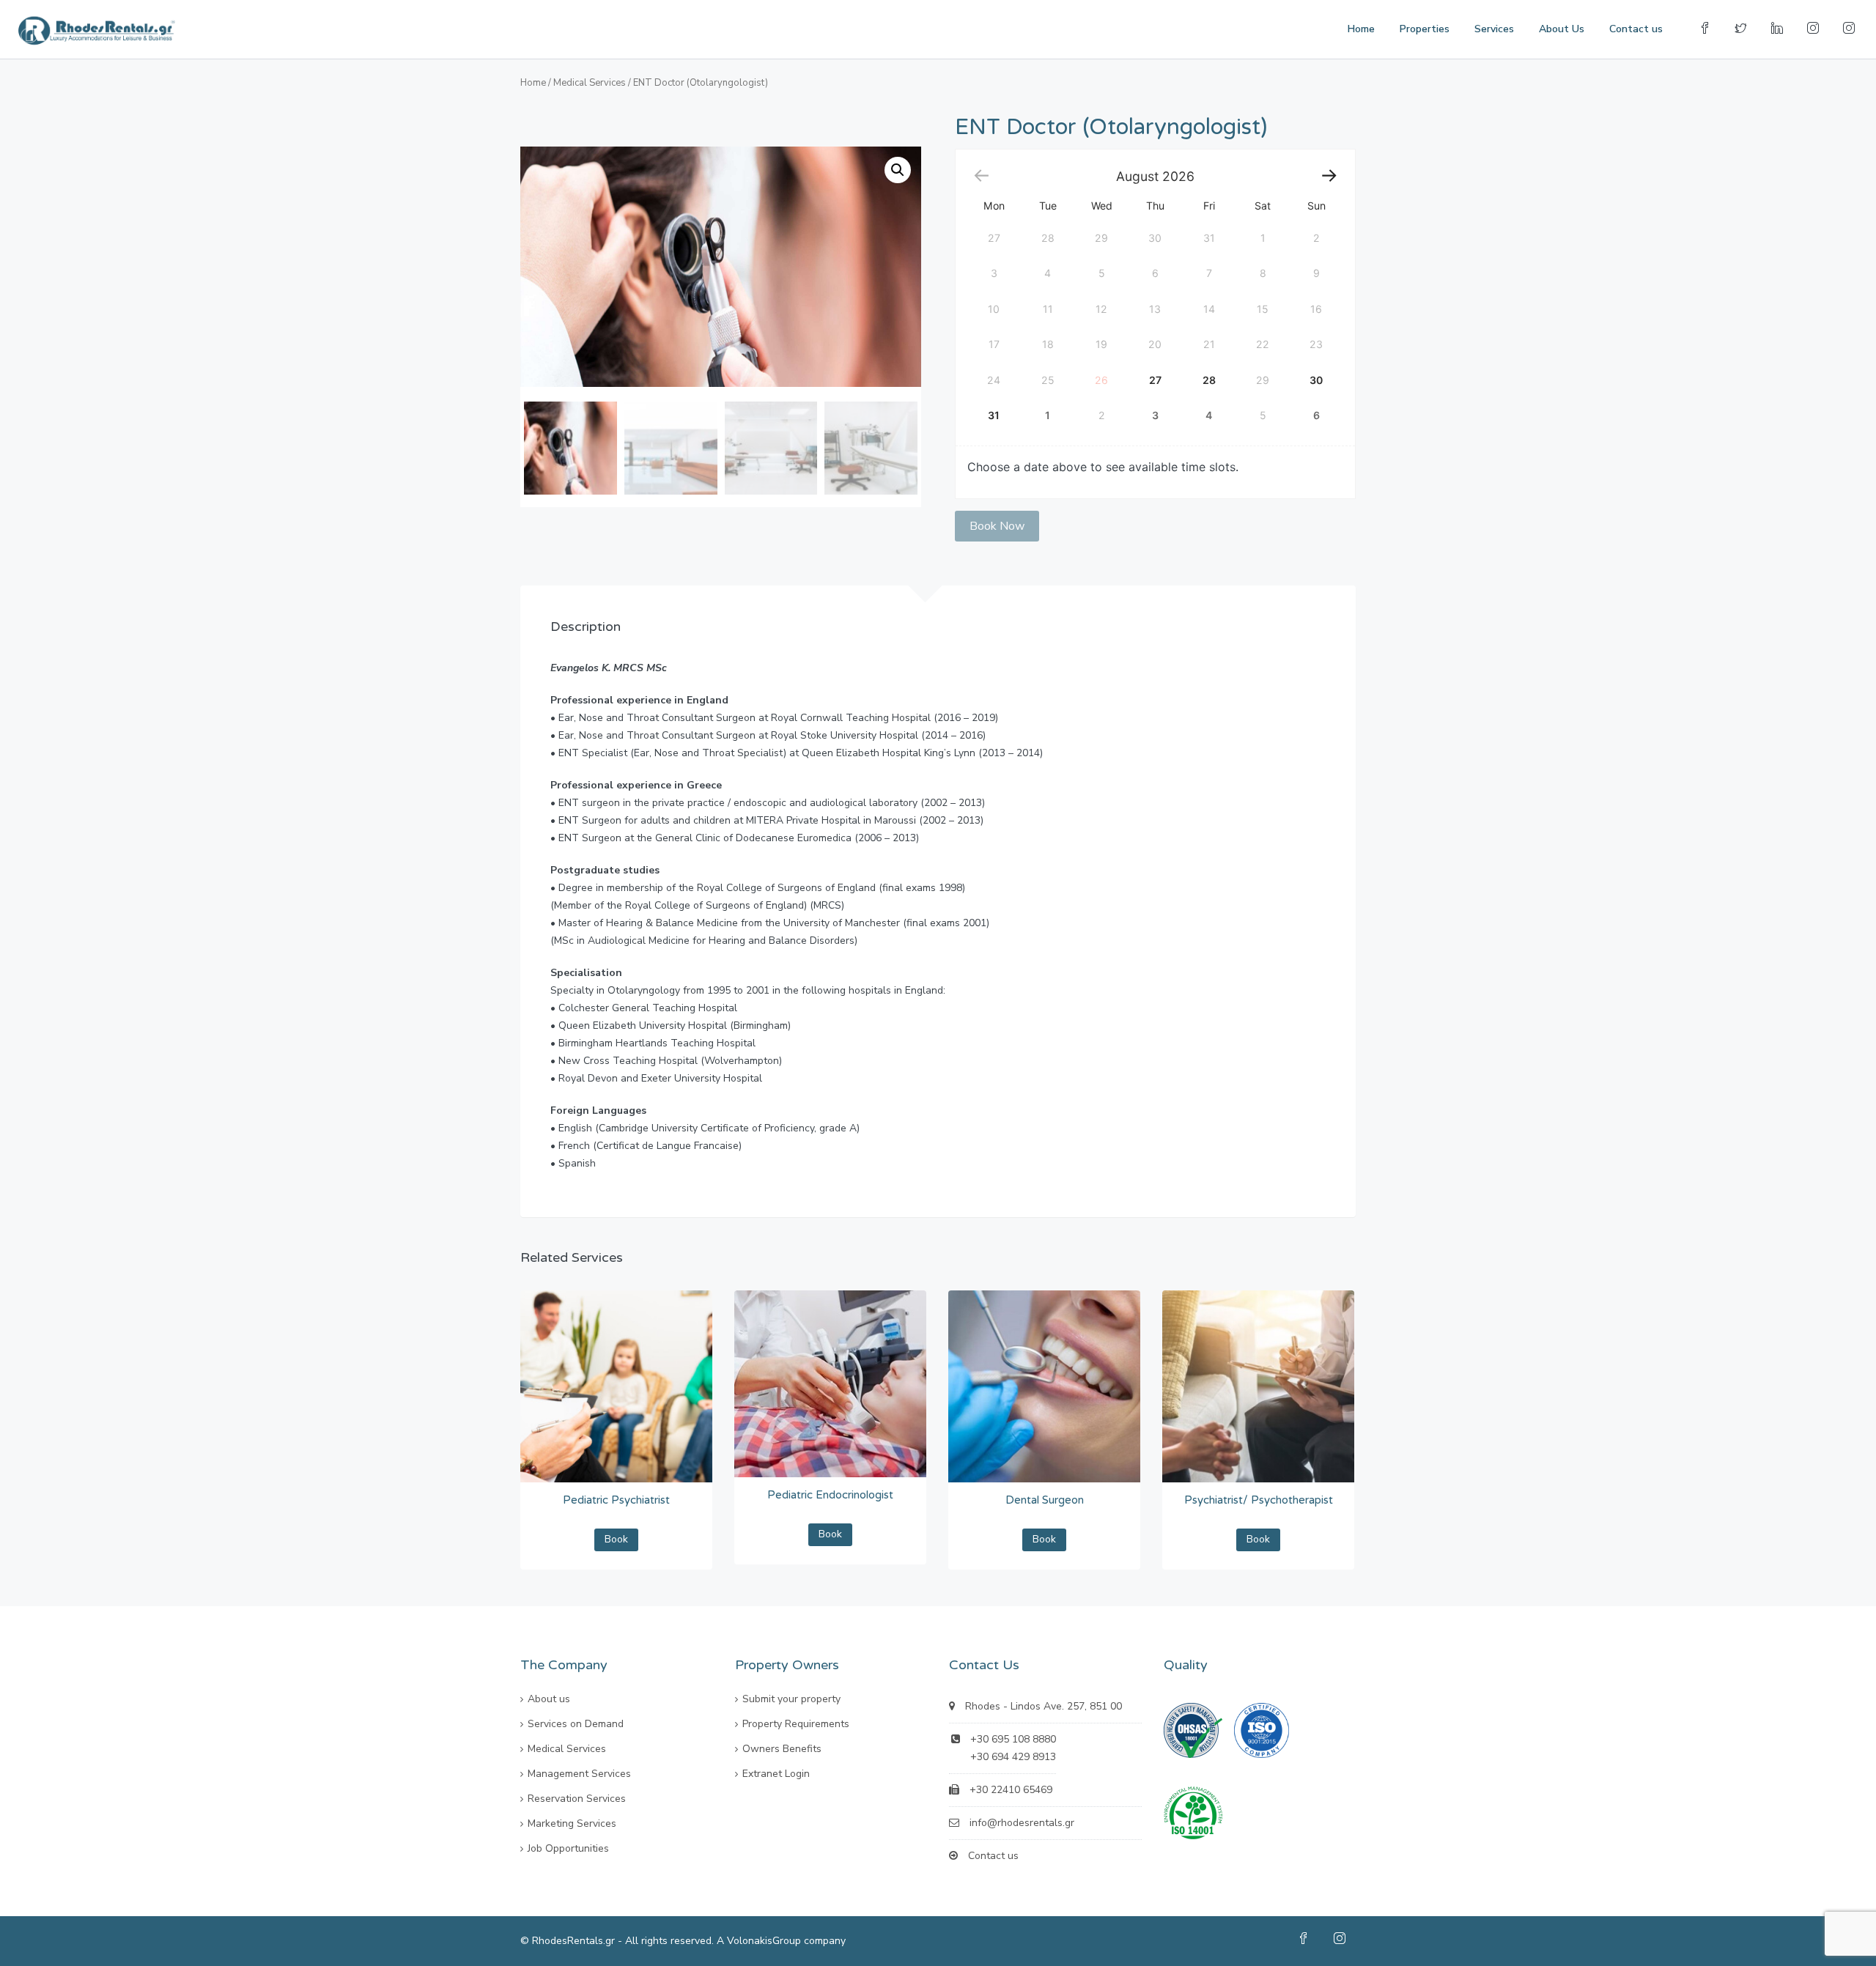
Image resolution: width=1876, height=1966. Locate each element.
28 (1209, 380)
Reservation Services (577, 1799)
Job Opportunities (568, 1848)
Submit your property (791, 1699)
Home (1361, 29)
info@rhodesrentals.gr (1022, 1823)
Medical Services (590, 83)
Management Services (579, 1774)
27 (1155, 380)
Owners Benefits (782, 1749)
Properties (1425, 29)
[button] (898, 170)
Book (616, 1539)
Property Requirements (796, 1724)
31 (994, 415)
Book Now (997, 526)
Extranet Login (776, 1774)
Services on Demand (576, 1724)
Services (1494, 29)
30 (1316, 380)
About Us (1562, 29)
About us (549, 1699)
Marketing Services (572, 1823)
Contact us (1636, 29)
